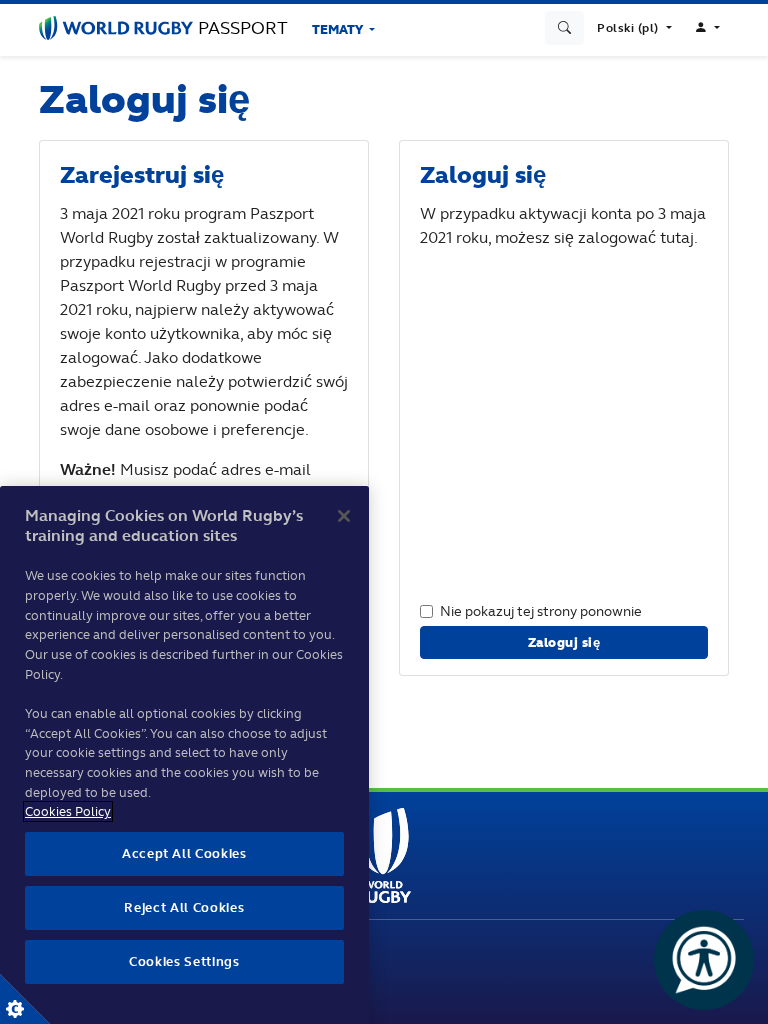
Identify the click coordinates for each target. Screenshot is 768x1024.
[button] (634, 28)
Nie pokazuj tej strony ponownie (541, 610)
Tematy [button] (339, 29)
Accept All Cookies (184, 853)
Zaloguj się (564, 642)
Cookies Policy (68, 811)
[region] (184, 755)
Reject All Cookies (184, 907)
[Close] (344, 516)
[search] (565, 28)
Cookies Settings (25, 999)
